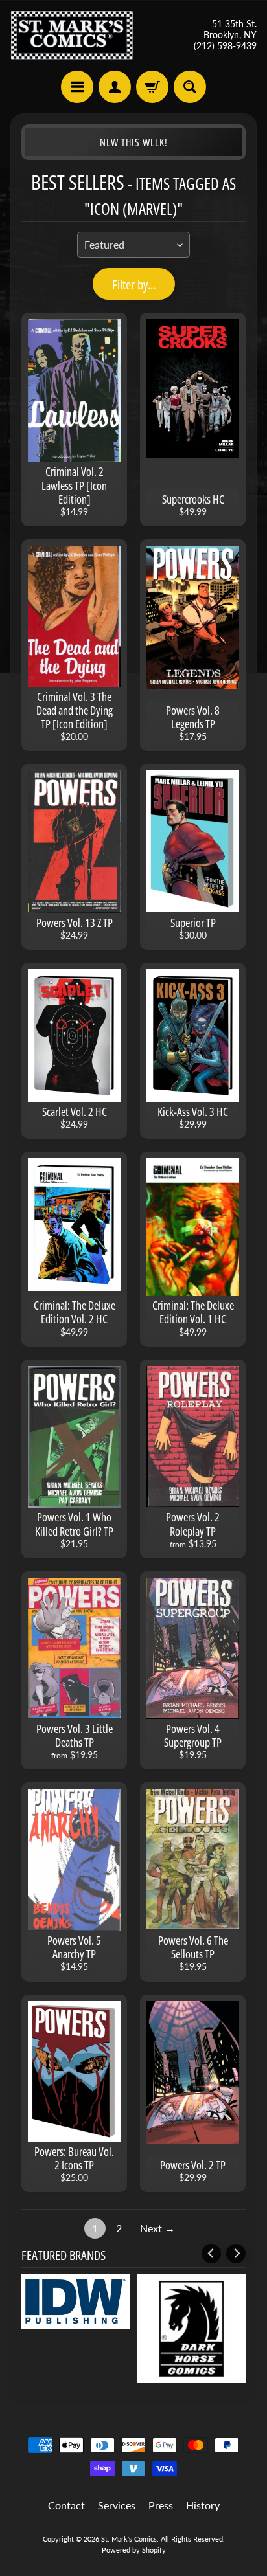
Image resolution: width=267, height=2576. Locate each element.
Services (117, 2505)
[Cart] (152, 87)
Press (161, 2505)
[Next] (236, 2254)
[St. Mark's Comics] (72, 35)
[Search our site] (190, 87)
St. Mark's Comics (129, 2539)
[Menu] (77, 87)
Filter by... (134, 285)
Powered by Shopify (134, 2550)
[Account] (115, 87)
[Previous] (211, 2254)
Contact (66, 2505)
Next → (157, 2228)
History (203, 2505)
